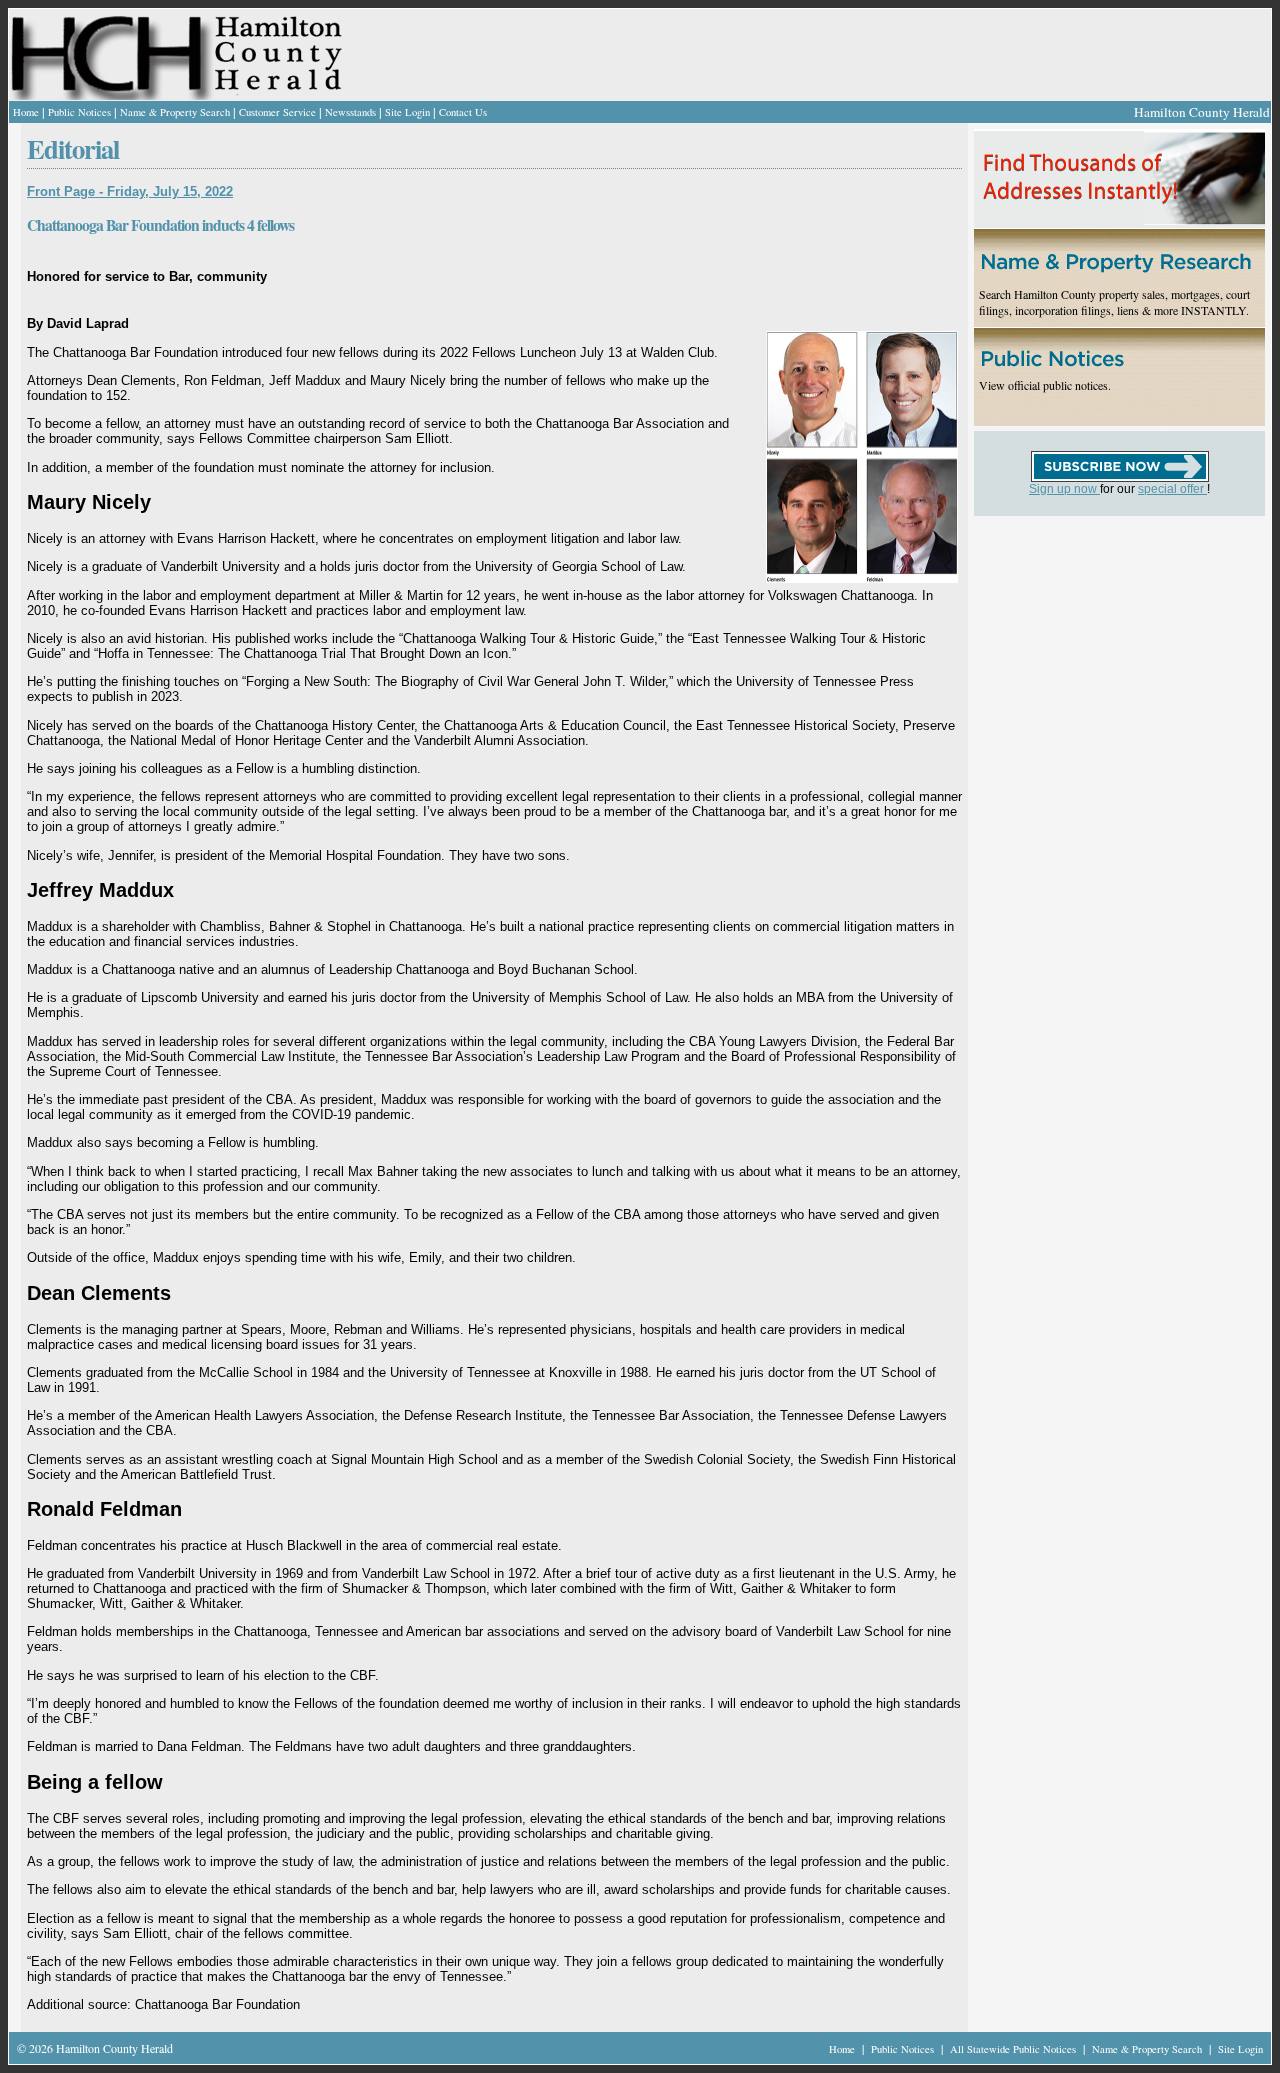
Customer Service (277, 112)
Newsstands (350, 112)
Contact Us (463, 112)
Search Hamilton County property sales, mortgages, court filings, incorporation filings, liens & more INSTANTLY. (1114, 302)
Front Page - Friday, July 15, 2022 (130, 191)
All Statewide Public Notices (1014, 2049)
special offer (1172, 489)
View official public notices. (1045, 385)
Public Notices (79, 112)
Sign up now (1064, 489)
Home (26, 112)
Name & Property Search (175, 112)
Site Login (407, 112)
